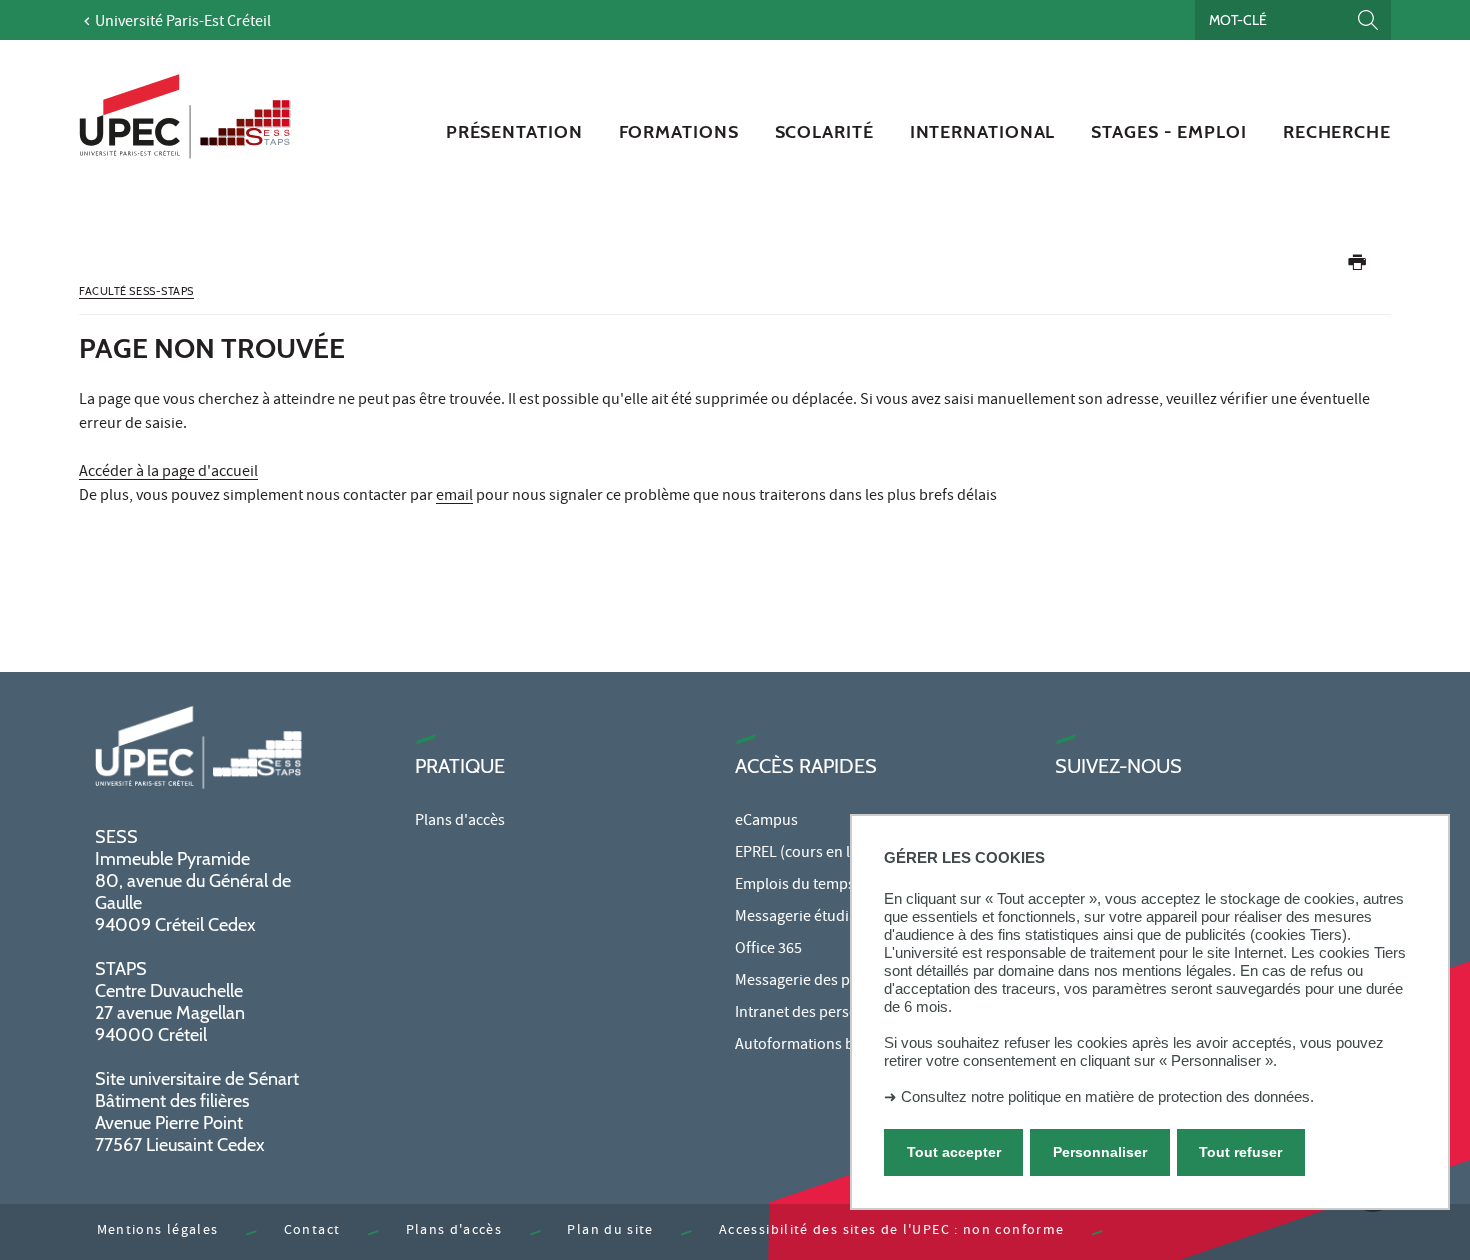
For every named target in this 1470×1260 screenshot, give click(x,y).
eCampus (766, 822)
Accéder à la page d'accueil (168, 473)
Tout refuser (1240, 1152)
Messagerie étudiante (807, 918)
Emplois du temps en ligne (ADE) (843, 886)
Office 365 (768, 950)
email (454, 497)
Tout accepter (954, 1152)
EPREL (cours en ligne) (809, 854)
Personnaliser (1100, 1152)
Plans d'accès (460, 822)
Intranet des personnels (815, 1014)
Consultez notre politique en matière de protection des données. (1107, 1096)
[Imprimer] (1357, 266)
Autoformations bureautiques (835, 1046)
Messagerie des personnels (826, 982)
